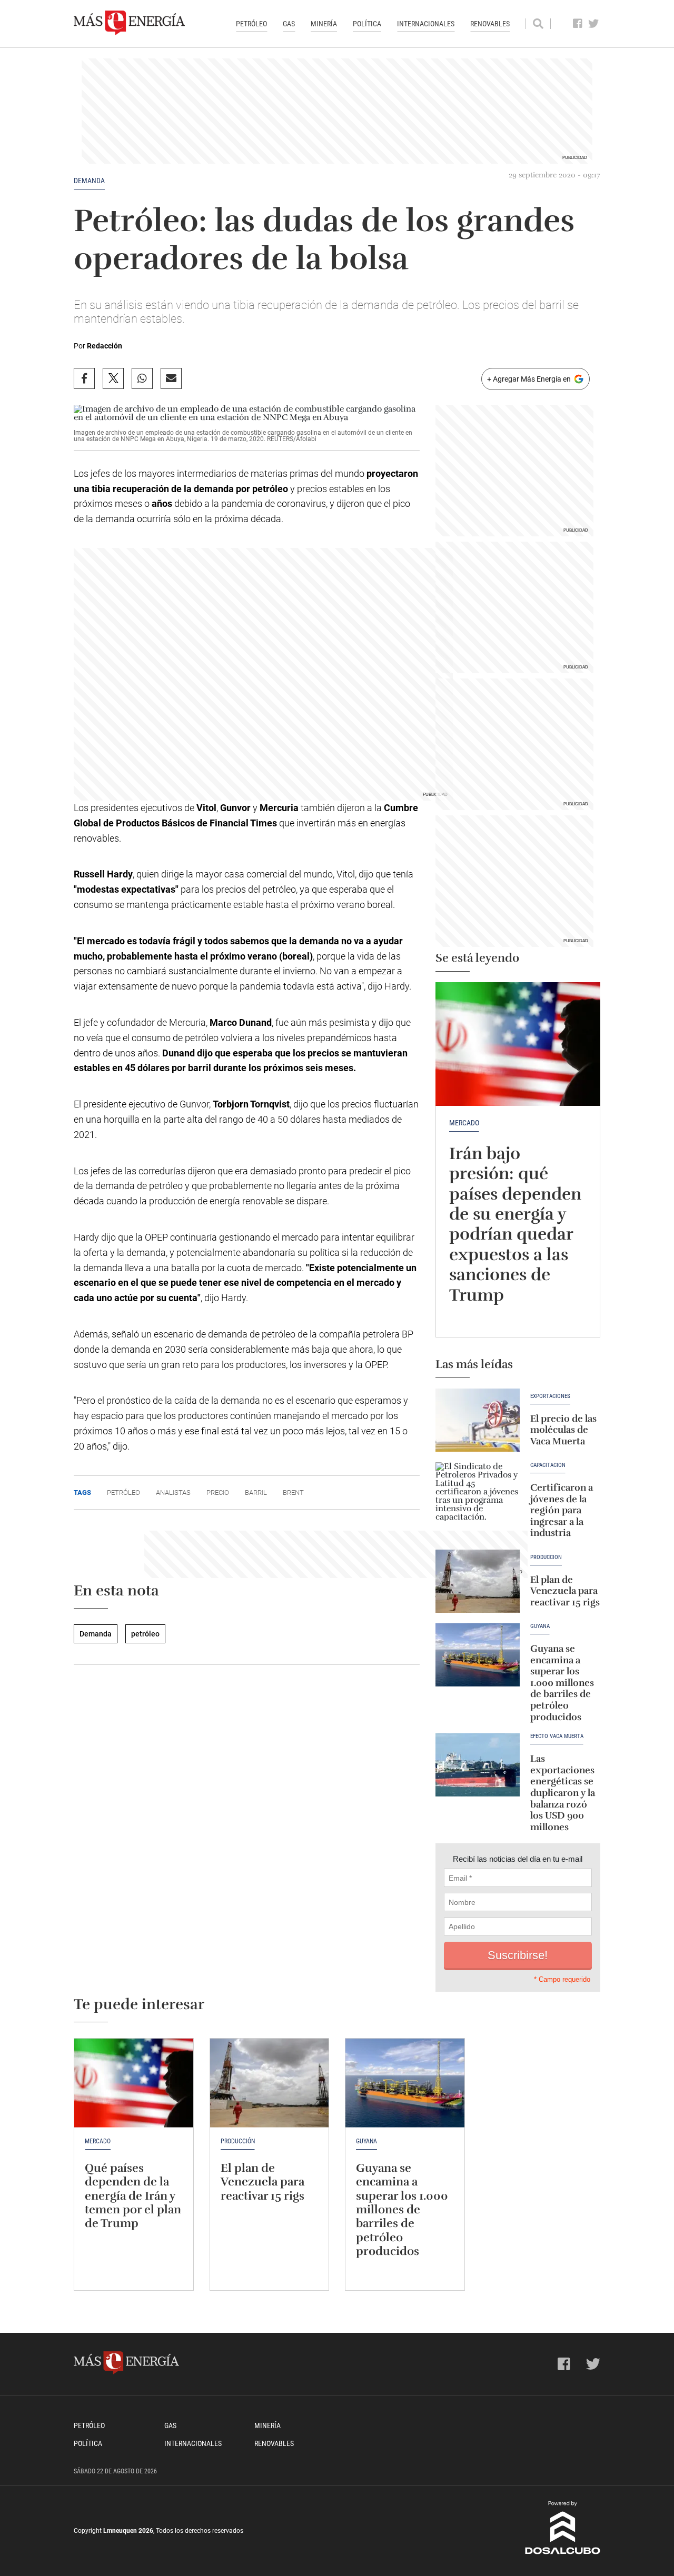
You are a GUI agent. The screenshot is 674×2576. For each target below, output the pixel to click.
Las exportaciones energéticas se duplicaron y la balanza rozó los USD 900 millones (563, 1793)
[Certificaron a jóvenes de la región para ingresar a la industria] (478, 1494)
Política (367, 24)
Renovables (490, 24)
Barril (256, 1492)
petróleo (145, 1634)
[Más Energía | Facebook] (578, 24)
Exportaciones (550, 1396)
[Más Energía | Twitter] (594, 24)
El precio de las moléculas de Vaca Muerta (563, 1430)
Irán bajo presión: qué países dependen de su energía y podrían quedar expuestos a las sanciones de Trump (515, 1224)
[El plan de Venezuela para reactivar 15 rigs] (478, 1581)
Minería (324, 24)
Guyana (540, 1626)
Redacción (105, 346)
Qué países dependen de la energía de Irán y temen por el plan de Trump (133, 2196)
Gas (289, 24)
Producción (546, 1557)
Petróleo (251, 24)
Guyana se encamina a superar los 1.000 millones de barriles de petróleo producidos (562, 1683)
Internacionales (426, 24)
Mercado (464, 1123)
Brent (293, 1492)
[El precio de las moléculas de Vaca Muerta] (478, 1420)
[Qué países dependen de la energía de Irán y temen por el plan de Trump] (134, 2083)
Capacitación (548, 1465)
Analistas (173, 1492)
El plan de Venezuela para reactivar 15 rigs (565, 1591)
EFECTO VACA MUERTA (557, 1736)
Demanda (89, 181)
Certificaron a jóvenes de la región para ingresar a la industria (562, 1510)
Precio (218, 1492)
